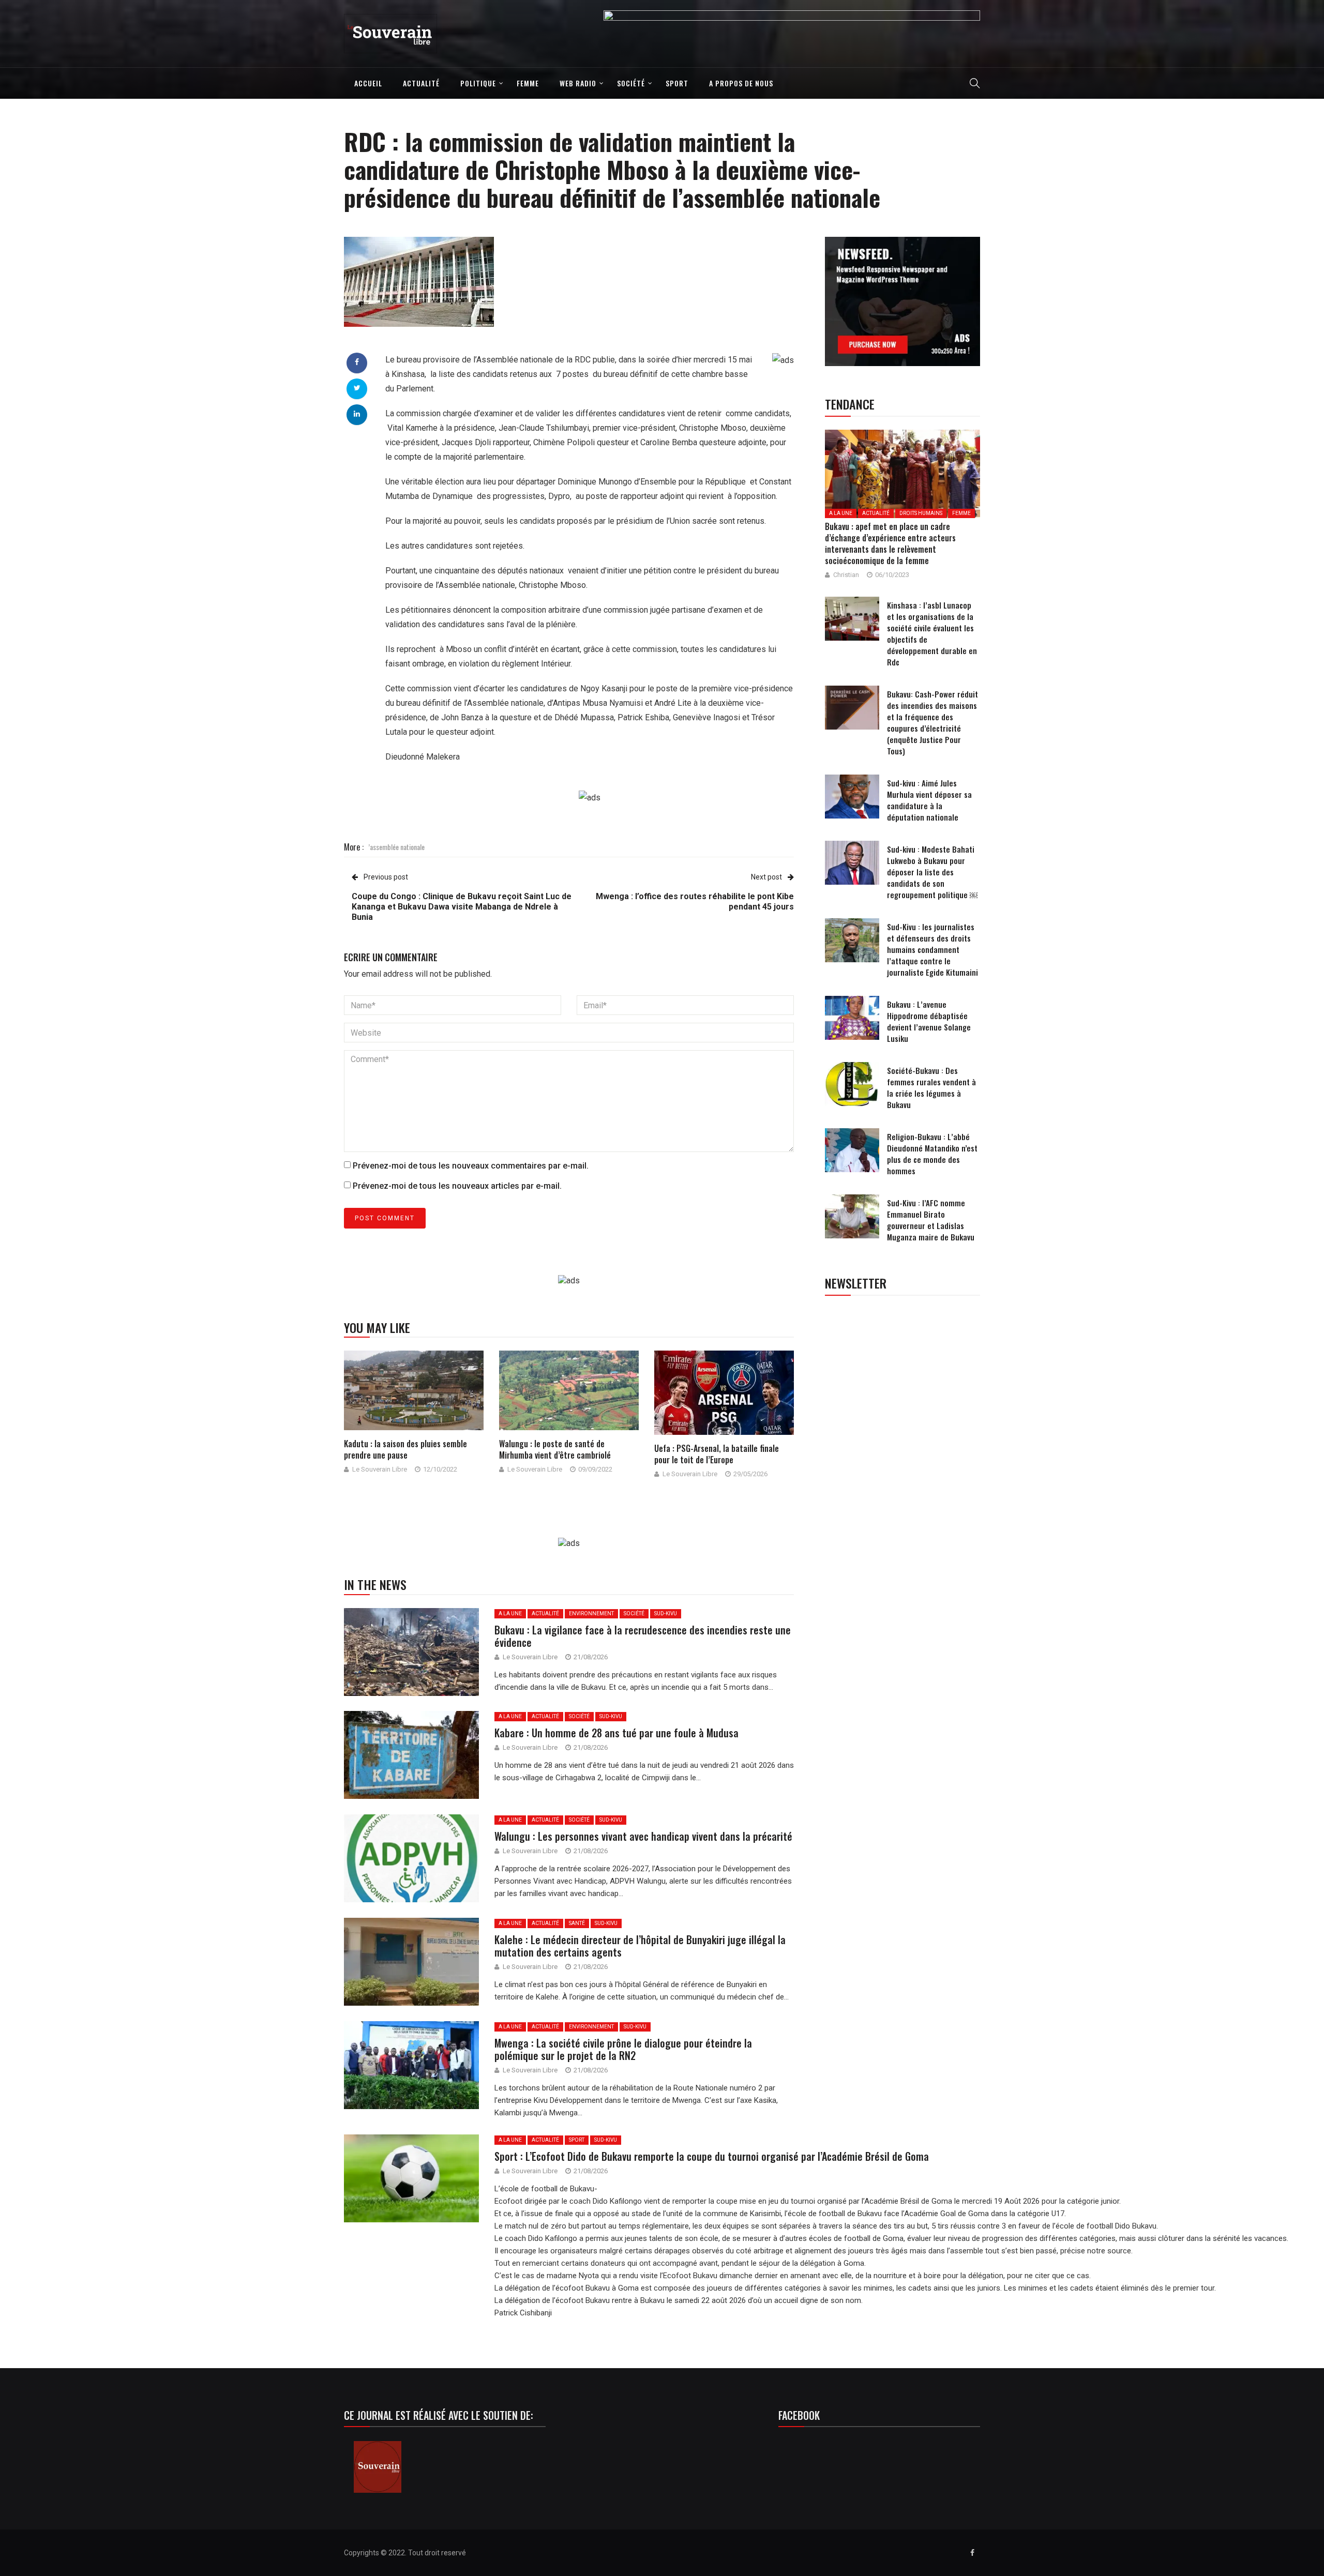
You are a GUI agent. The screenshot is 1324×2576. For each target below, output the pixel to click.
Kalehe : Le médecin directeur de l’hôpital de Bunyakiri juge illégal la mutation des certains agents (640, 1946)
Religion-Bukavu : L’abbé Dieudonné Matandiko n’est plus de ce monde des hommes (932, 1154)
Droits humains (921, 513)
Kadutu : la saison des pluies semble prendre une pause (405, 1449)
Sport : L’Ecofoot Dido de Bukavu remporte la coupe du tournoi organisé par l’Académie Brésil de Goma (713, 2156)
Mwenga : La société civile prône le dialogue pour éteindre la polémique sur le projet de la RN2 (623, 2049)
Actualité (421, 83)
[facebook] (357, 362)
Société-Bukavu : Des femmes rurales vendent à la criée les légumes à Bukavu (931, 1087)
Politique (478, 83)
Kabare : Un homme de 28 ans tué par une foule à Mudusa (616, 1733)
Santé (577, 1923)
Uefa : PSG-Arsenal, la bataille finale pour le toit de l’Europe (717, 1454)
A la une (510, 1613)
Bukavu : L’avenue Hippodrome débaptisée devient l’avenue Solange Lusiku (929, 1021)
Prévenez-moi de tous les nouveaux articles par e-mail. (457, 1186)
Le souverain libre (380, 1469)
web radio (578, 83)
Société (631, 83)
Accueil (368, 83)
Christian (846, 575)
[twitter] (357, 388)
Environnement (591, 1613)
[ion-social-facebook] (972, 2553)
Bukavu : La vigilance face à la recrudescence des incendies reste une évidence (643, 1636)
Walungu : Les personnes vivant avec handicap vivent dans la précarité (643, 1836)
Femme (528, 83)
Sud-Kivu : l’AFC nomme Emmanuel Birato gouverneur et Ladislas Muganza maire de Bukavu (931, 1220)
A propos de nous (741, 83)
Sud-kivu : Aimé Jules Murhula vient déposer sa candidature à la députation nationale (929, 800)
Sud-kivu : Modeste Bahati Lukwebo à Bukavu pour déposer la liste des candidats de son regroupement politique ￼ (932, 872)
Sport (677, 83)
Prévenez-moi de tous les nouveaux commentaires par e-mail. (471, 1166)
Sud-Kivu (666, 1613)
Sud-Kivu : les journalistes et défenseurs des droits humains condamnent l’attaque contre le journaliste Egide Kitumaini (932, 949)
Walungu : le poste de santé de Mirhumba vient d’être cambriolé (555, 1449)
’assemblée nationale (396, 847)
